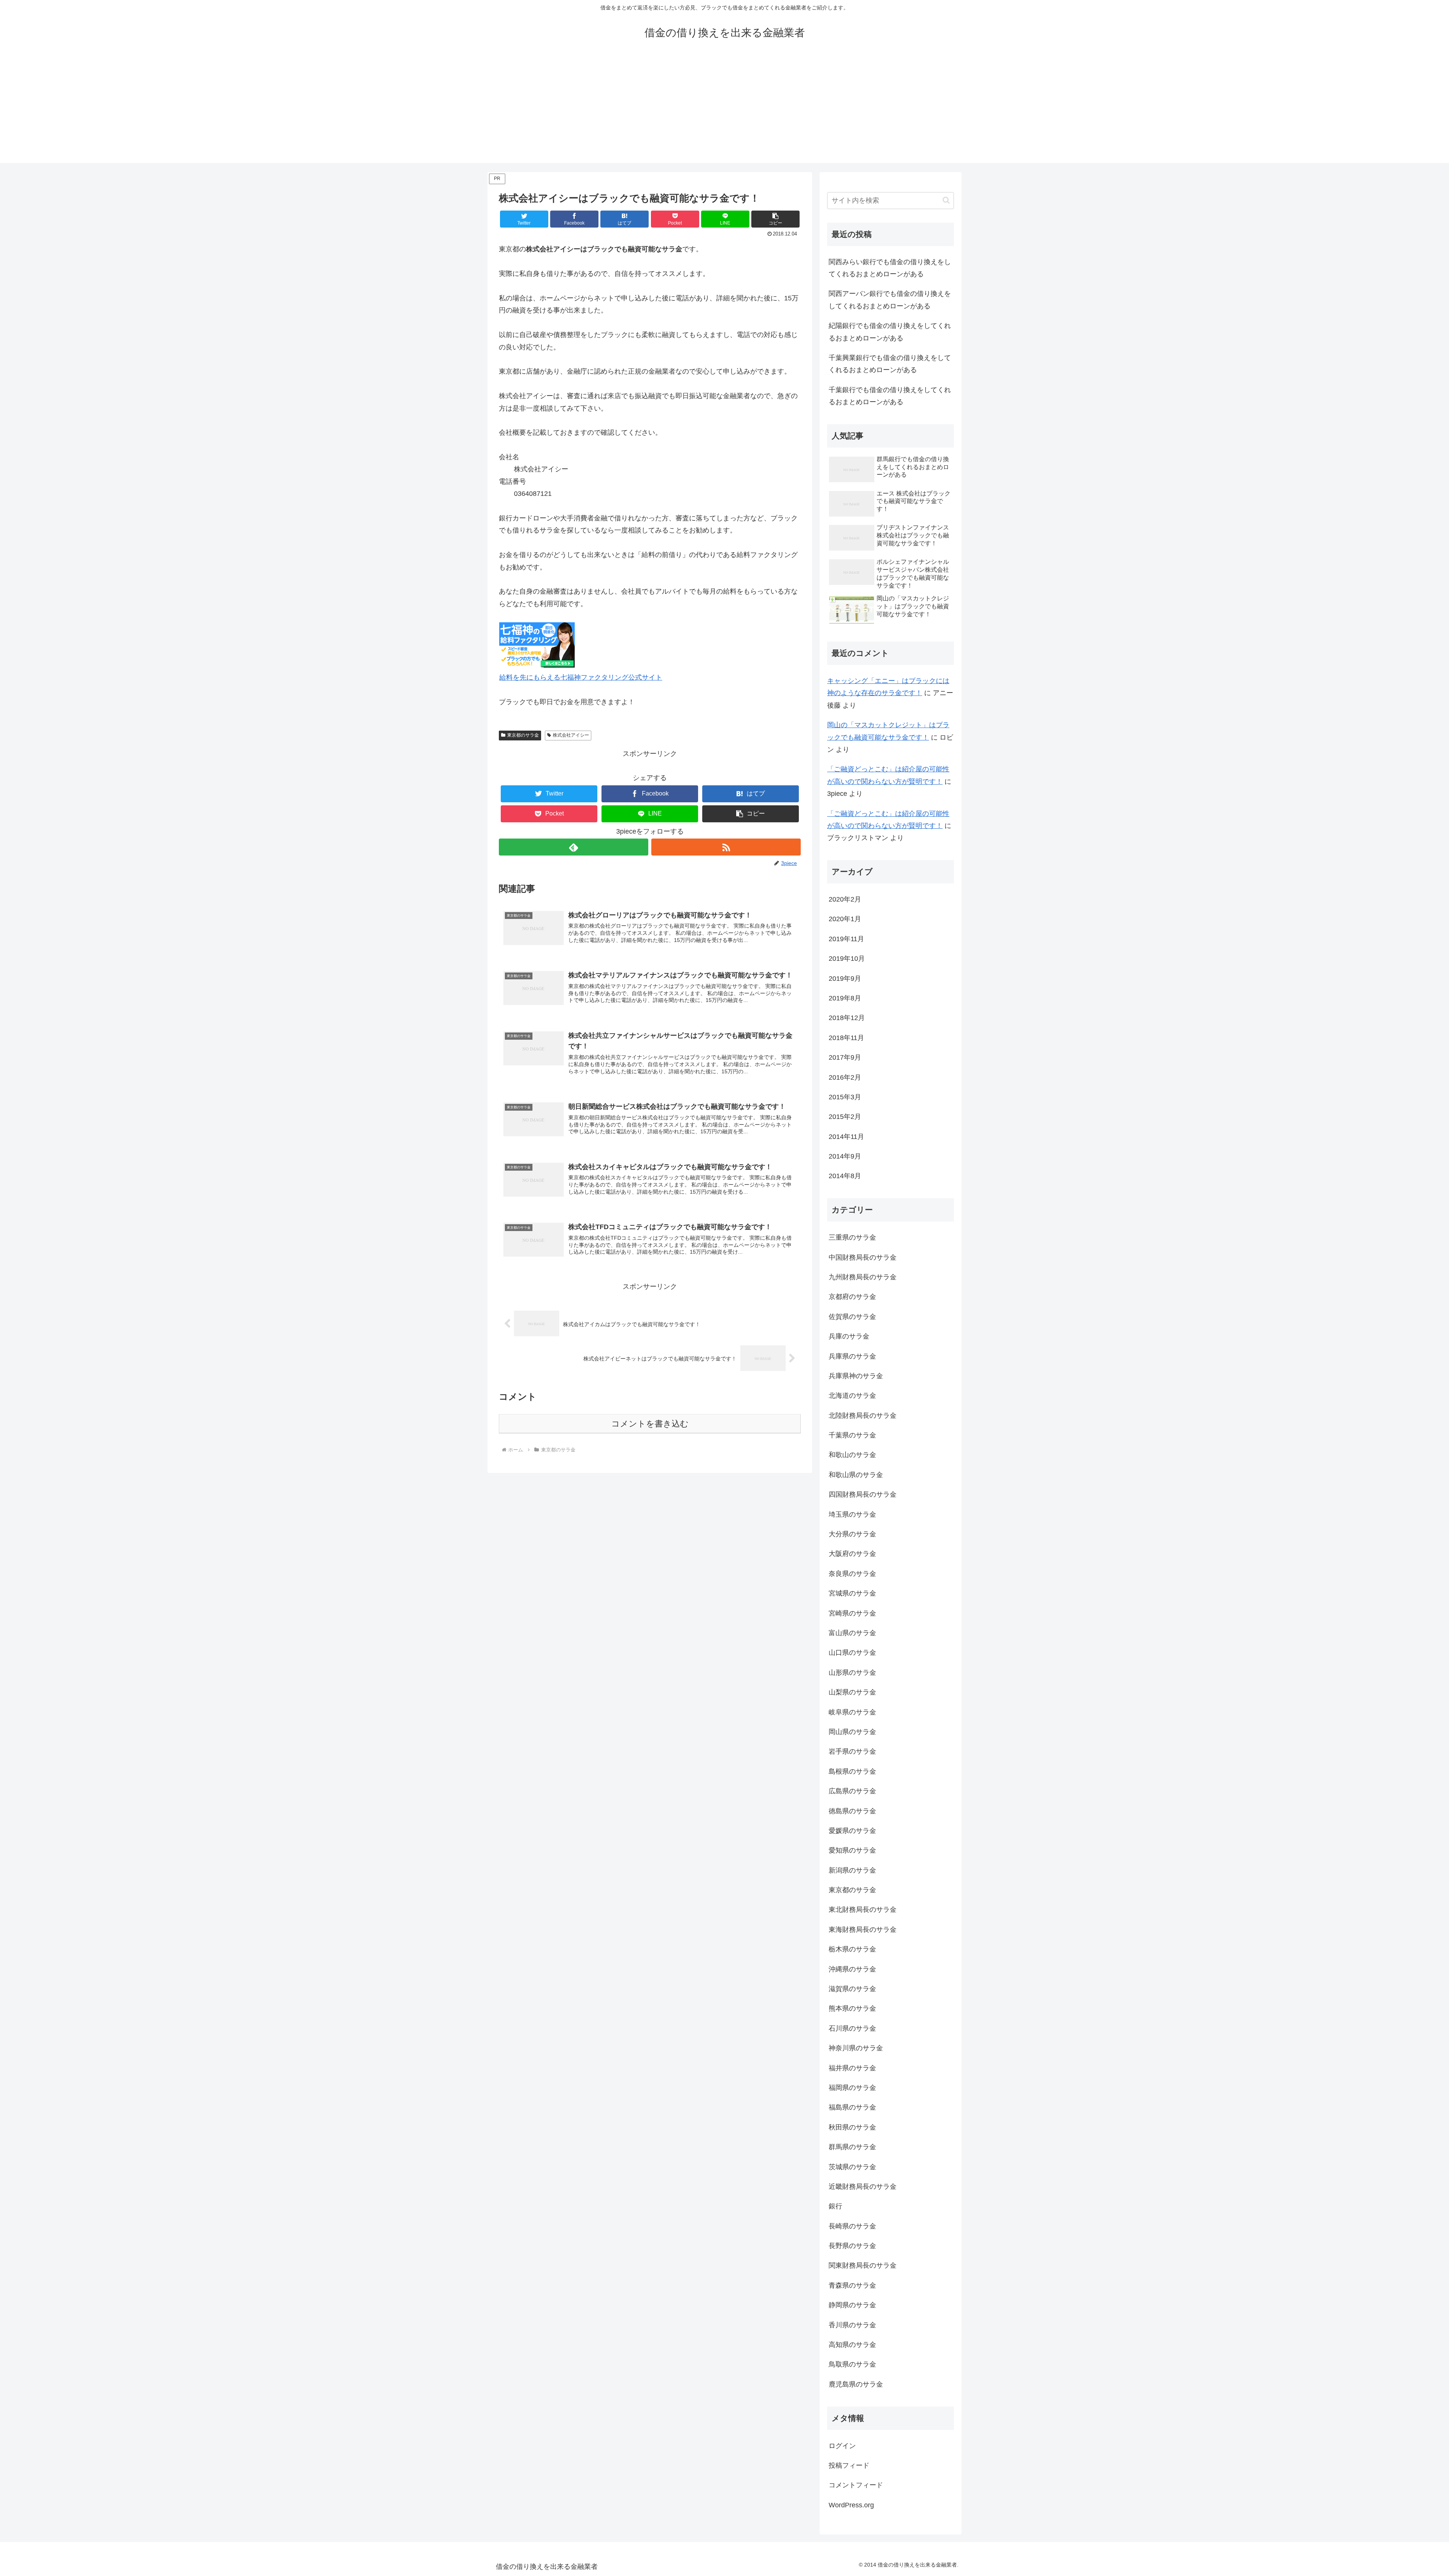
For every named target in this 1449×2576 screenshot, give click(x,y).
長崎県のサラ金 (852, 2226)
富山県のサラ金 (852, 1633)
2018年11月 (846, 1038)
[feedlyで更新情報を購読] (574, 847)
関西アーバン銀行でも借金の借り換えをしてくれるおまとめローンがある (890, 300)
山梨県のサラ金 (852, 1692)
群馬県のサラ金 (852, 2147)
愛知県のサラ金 (852, 1850)
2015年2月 (845, 1117)
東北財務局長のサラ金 (863, 1910)
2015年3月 (845, 1097)
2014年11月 (846, 1137)
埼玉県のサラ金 (852, 1514)
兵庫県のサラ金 (852, 1356)
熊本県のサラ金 (852, 2008)
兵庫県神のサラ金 (856, 1376)
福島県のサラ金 (852, 2107)
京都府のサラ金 (852, 1297)
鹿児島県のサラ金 (856, 2384)
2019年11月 (846, 939)
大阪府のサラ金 (852, 1554)
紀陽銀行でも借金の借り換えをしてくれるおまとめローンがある (890, 332)
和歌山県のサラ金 (856, 1475)
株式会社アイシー (571, 735)
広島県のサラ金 (852, 1791)
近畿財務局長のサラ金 (863, 2187)
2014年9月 (845, 1156)
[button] (775, 219)
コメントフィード (856, 2485)
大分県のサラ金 (852, 1534)
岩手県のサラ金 (852, 1751)
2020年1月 (845, 919)
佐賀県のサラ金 (852, 1317)
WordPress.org (851, 2505)
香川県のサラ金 (852, 2325)
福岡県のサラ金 (852, 2088)
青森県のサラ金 (852, 2285)
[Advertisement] (724, 110)
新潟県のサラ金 (852, 1870)
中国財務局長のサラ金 (863, 1257)
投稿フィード (849, 2465)
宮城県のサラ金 (852, 1593)
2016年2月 (845, 1077)
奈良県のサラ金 (852, 1574)
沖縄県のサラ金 (852, 1969)
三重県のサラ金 (852, 1237)
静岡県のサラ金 (852, 2305)
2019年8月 (845, 998)
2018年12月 (847, 1018)
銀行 (835, 2206)
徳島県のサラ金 (852, 1811)
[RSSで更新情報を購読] (726, 847)
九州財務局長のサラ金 (863, 1277)
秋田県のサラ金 (852, 2127)
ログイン (842, 2446)
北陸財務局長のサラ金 (863, 1416)
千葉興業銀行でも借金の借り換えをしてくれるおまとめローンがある (890, 364)
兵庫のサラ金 (849, 1336)
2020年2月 (845, 899)
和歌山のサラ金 (852, 1455)
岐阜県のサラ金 (852, 1712)
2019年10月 (847, 959)
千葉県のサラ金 (852, 1435)
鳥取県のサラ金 (852, 2364)
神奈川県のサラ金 (856, 2048)
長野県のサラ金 (852, 2246)
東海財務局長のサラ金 (863, 1930)
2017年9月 (845, 1057)
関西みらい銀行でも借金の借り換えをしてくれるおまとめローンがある (890, 268)
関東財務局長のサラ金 (863, 2265)
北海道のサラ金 (852, 1396)
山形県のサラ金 (852, 1673)
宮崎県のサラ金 (852, 1613)
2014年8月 (845, 1176)
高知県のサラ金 (852, 2345)
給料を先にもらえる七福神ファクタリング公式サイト (581, 677)
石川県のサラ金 (852, 2028)
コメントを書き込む (650, 1424)
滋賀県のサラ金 (852, 1989)
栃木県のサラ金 (852, 1949)
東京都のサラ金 (523, 735)
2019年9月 (845, 979)
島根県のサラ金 (852, 1771)
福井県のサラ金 (852, 2068)
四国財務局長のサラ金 (863, 1494)
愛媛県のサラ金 (852, 1831)
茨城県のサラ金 (852, 2167)
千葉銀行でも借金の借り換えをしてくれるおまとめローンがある (890, 396)
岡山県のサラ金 (852, 1732)
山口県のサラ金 (852, 1653)
